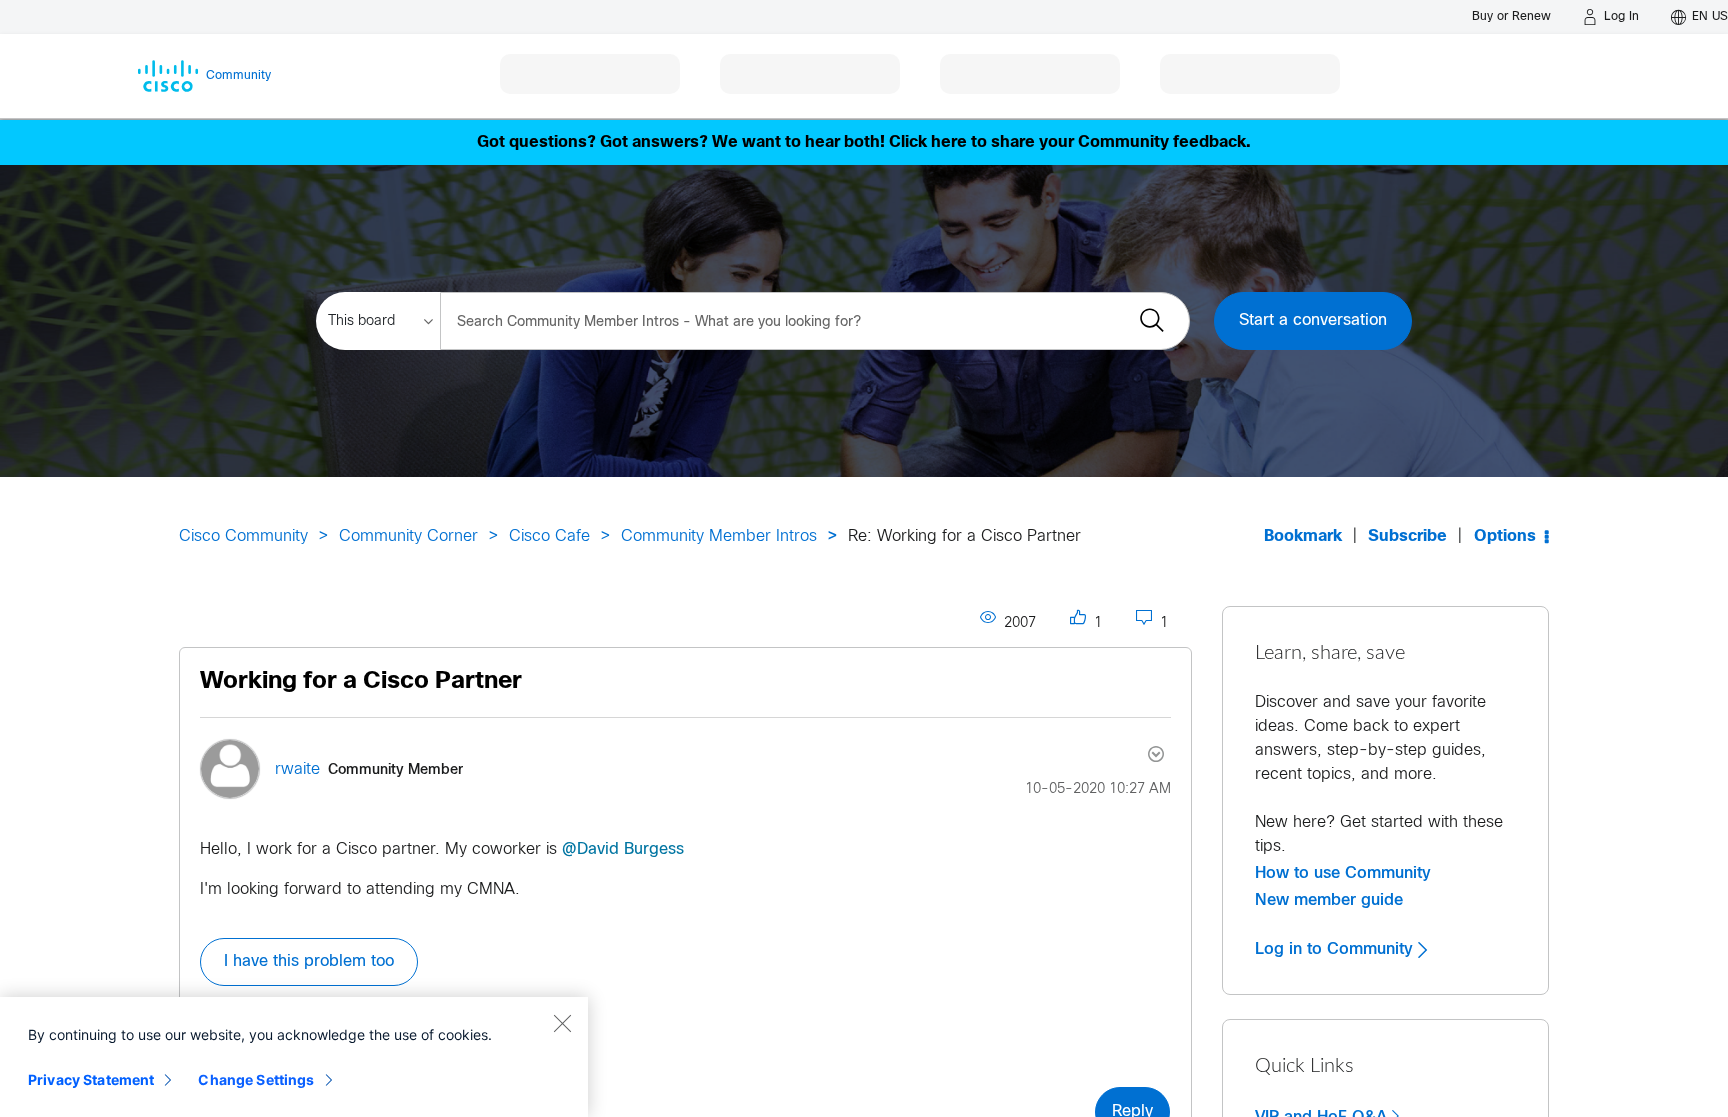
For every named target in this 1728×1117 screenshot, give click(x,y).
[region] (294, 1057)
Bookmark (1303, 536)
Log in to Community (1336, 949)
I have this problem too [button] (309, 961)
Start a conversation (1313, 320)
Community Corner (408, 536)
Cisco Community (243, 536)
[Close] (562, 1023)
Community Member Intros (719, 536)
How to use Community (1343, 873)
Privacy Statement (91, 1079)
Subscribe (1407, 536)
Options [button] (1505, 536)
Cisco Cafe (549, 536)
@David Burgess (623, 849)
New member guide (1329, 900)
